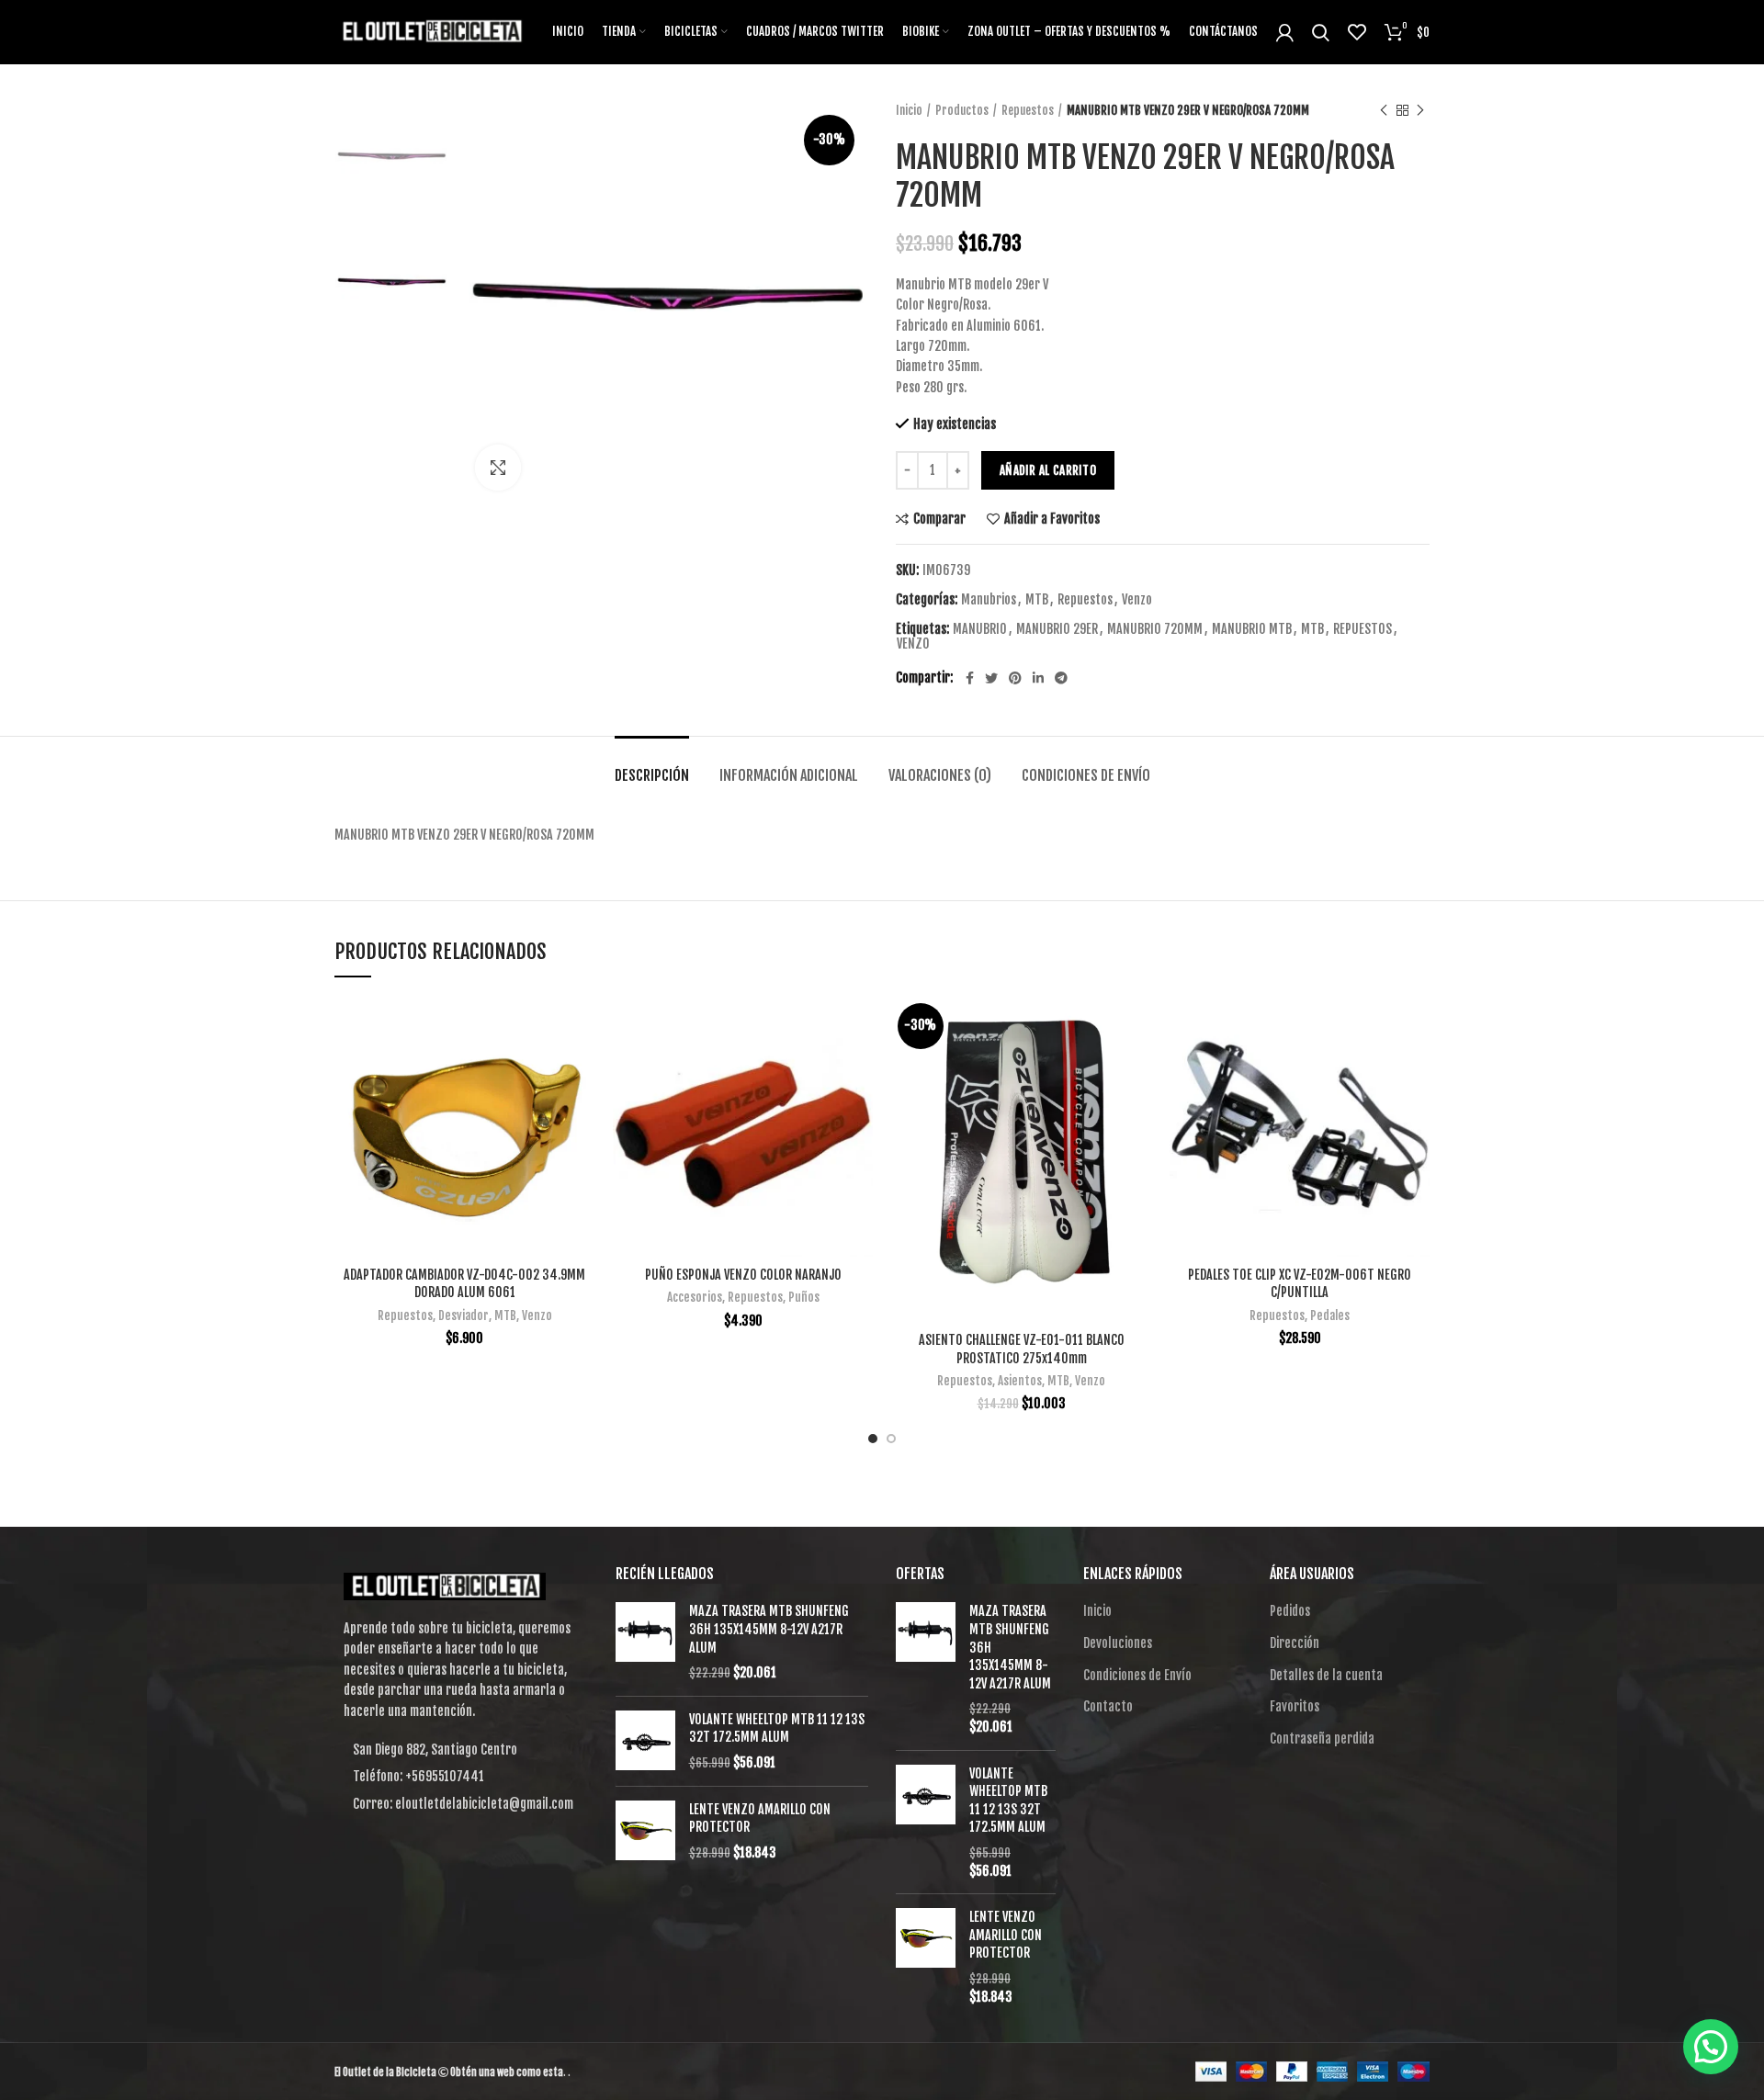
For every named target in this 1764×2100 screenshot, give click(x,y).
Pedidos (1290, 1611)
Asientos (1020, 1381)
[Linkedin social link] (1038, 678)
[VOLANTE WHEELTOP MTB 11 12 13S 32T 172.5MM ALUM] (645, 1741)
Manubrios (989, 600)
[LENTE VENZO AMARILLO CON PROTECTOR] (645, 1831)
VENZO (913, 644)
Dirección (1295, 1643)
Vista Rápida (581, 1068)
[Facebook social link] (970, 678)
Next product (1420, 110)
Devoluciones (1118, 1643)
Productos (962, 110)
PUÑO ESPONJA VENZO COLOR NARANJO (743, 1275)
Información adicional (789, 775)
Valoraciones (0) (940, 775)
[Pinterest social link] (1015, 678)
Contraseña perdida (1322, 1739)
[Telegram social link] (1061, 678)
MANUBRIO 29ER (1057, 629)
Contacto (1108, 1706)
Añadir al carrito (1048, 470)
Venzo (1137, 600)
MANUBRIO (980, 629)
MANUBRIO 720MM (1155, 629)
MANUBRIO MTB (1252, 629)
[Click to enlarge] (498, 468)
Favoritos (1295, 1706)
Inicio (909, 110)
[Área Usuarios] (1285, 32)
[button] (1711, 2047)
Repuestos (1028, 110)
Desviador (464, 1315)
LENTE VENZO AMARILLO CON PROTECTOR (760, 1818)
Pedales (1330, 1315)
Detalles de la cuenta (1326, 1675)
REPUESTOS (1363, 629)
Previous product (1384, 110)
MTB (1037, 600)
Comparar (939, 519)
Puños (804, 1297)
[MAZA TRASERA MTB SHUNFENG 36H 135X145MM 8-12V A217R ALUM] (645, 1642)
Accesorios (695, 1297)
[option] (391, 158)
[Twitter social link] (991, 678)
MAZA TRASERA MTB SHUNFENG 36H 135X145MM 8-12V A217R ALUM (769, 1629)
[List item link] (461, 1777)
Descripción (652, 775)
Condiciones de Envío (1086, 775)
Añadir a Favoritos (1052, 519)
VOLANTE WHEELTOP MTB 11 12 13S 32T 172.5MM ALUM (777, 1728)
